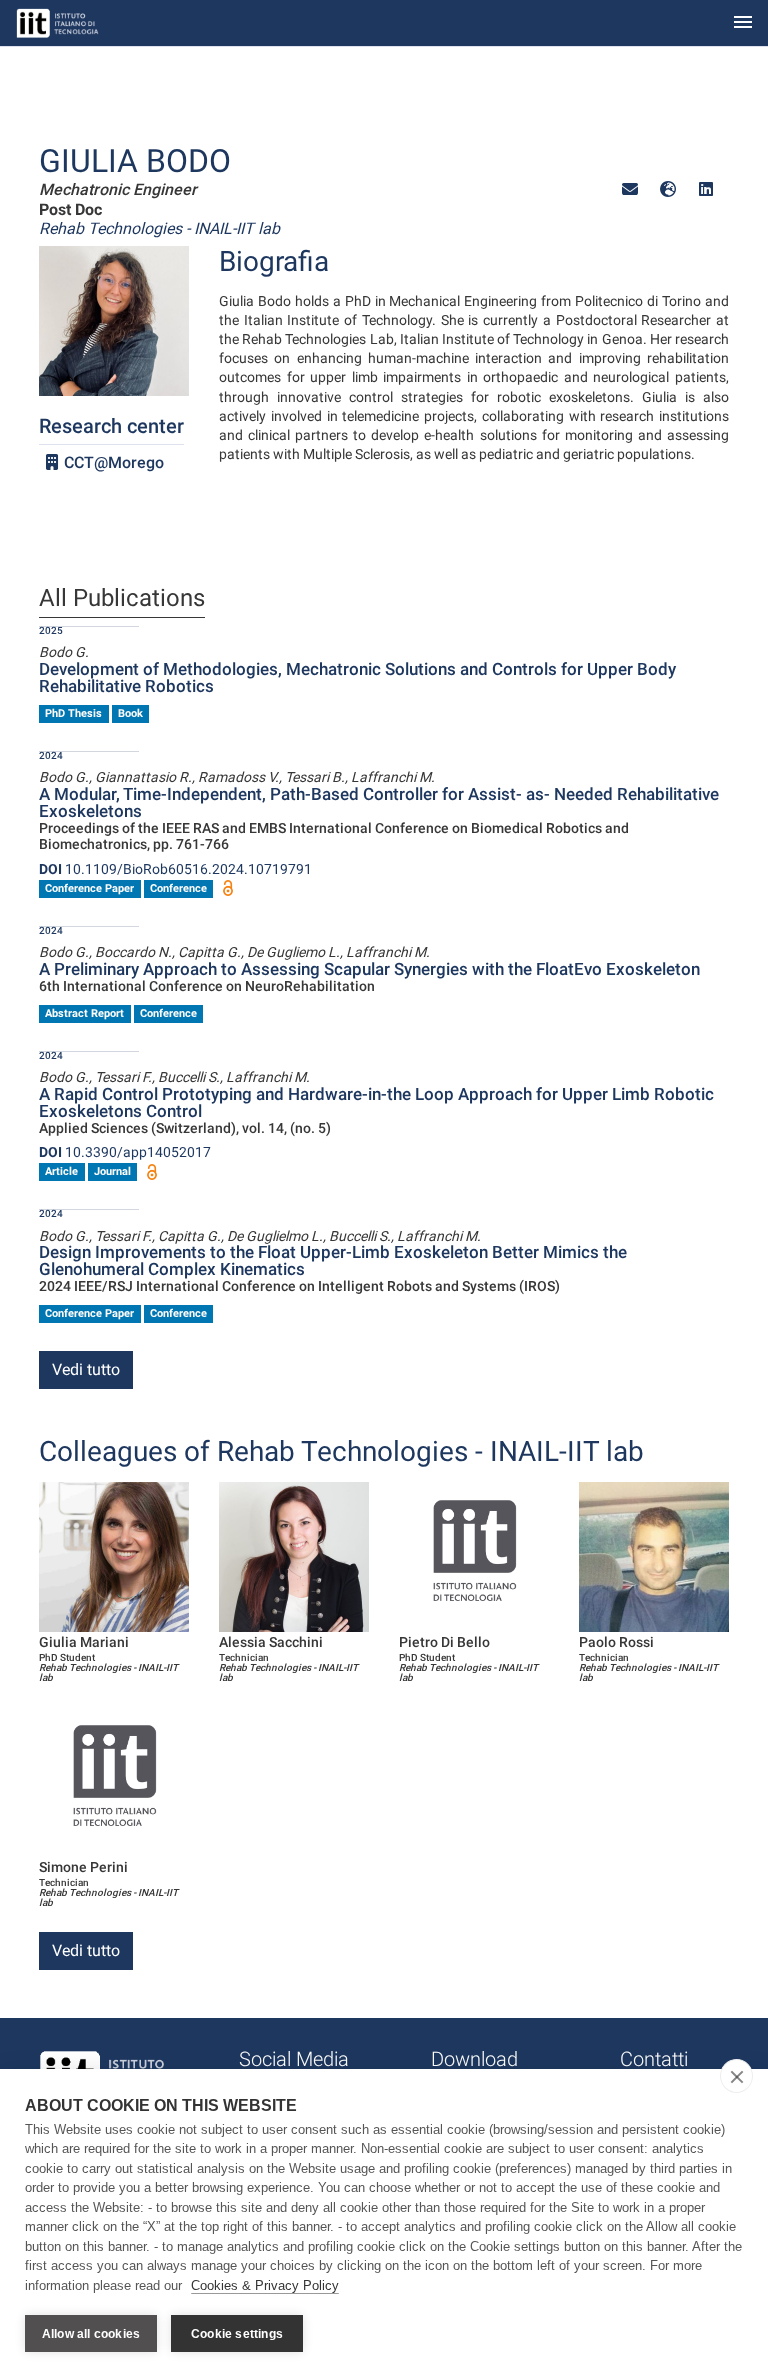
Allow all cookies (91, 2334)
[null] (668, 189)
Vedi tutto (86, 1369)
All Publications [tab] (122, 599)
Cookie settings (237, 2334)
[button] (630, 189)
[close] (736, 2076)
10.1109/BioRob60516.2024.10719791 (175, 869)
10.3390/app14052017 (125, 1152)
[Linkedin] (706, 189)
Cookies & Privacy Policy (265, 2285)
